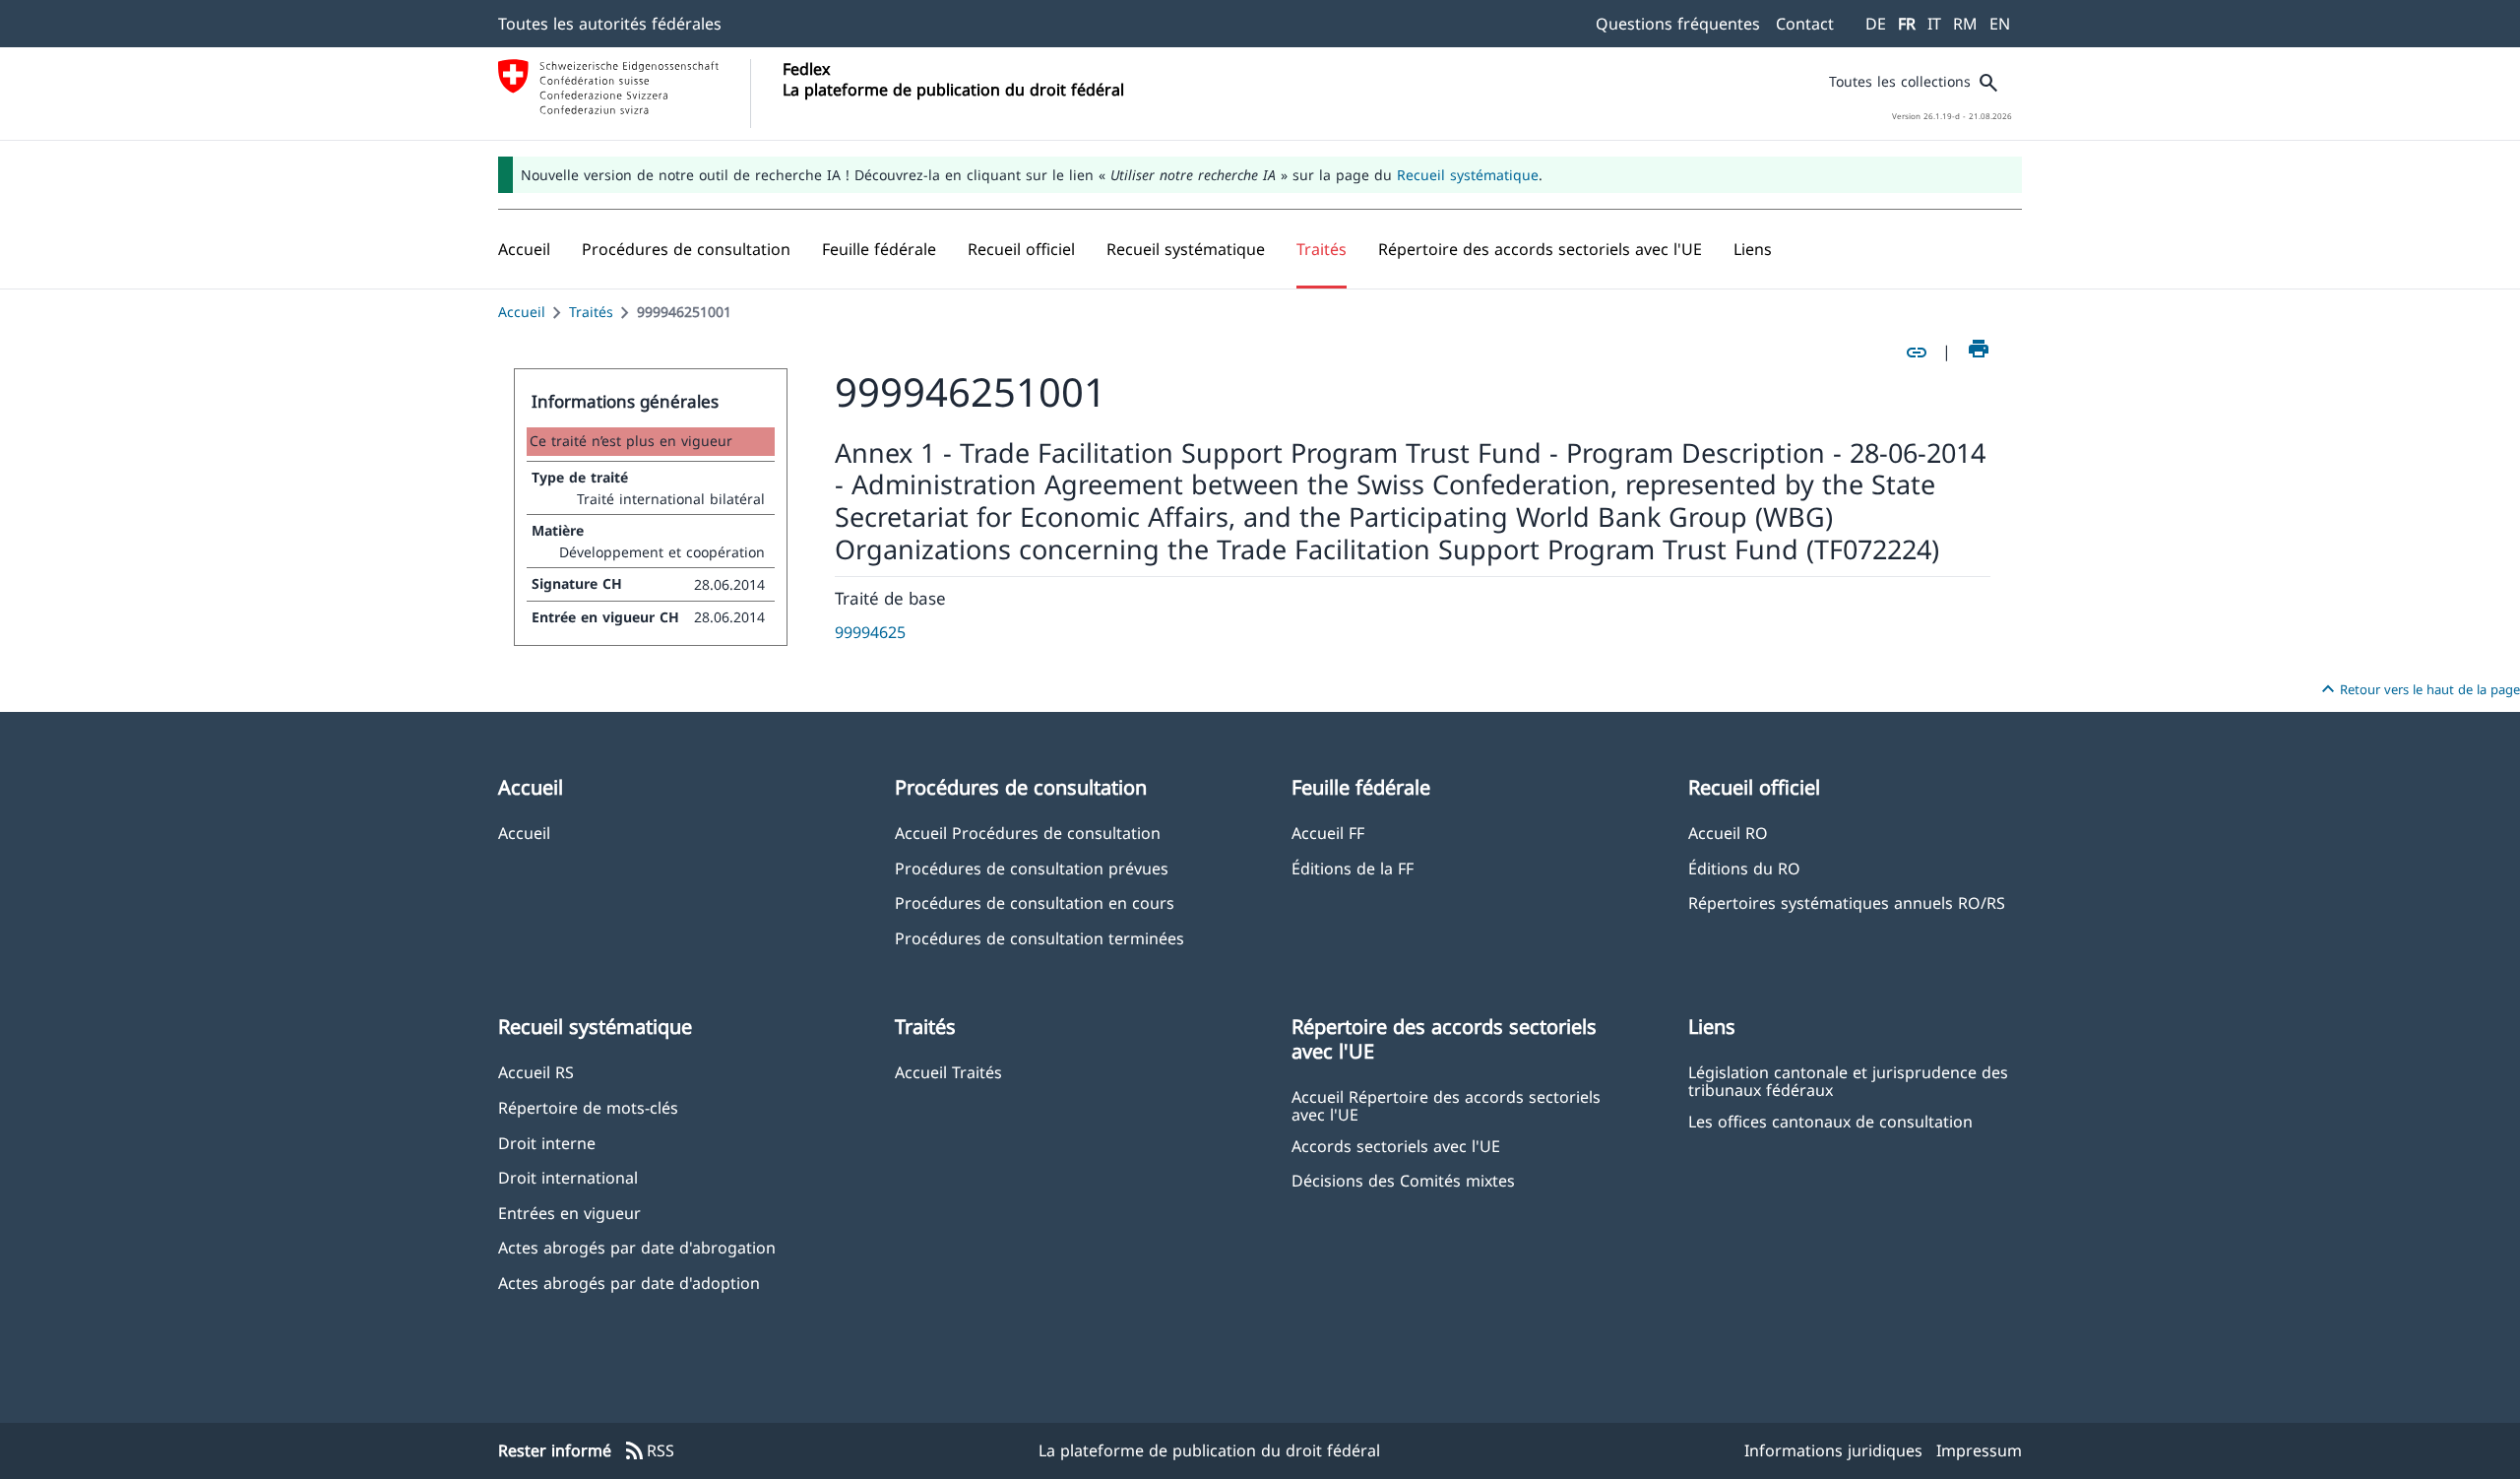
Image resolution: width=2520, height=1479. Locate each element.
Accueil (522, 312)
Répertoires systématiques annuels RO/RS (1847, 902)
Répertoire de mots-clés (588, 1107)
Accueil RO (1728, 833)
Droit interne (547, 1143)
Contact (1805, 24)
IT (1934, 24)
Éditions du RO (1744, 868)
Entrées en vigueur (569, 1213)
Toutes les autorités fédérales (610, 24)
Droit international (568, 1177)
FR (1907, 24)
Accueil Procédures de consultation (1028, 833)
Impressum (1979, 1450)
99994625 (870, 632)
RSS (649, 1451)
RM (1965, 24)
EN (2000, 24)
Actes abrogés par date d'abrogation (637, 1247)
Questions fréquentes (1678, 24)
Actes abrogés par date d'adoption (629, 1283)
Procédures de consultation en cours (1035, 902)
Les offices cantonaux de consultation (1830, 1121)
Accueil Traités (948, 1072)
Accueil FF (1328, 833)
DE (1876, 24)
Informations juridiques (1833, 1450)
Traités (591, 312)
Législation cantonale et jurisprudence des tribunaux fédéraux (1848, 1080)
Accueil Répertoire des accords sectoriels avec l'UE (1446, 1105)
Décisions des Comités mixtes (1403, 1180)
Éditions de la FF (1353, 868)
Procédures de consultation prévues (1032, 868)
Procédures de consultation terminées (1039, 938)
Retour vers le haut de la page (2418, 689)
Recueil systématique (1468, 175)
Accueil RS (536, 1072)
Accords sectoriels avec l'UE (1396, 1146)
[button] (686, 249)
